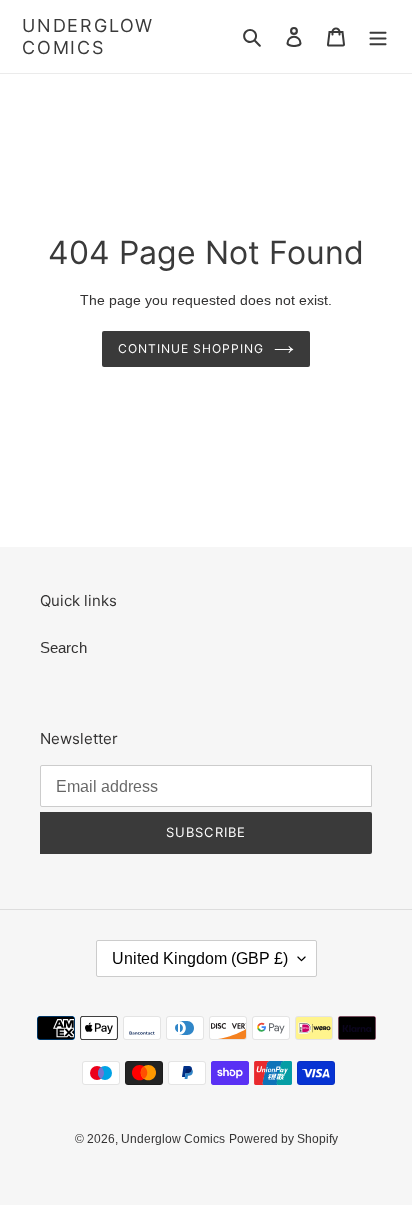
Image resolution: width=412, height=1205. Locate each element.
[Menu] (378, 36)
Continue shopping (191, 348)
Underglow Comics (88, 36)
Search (63, 647)
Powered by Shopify (283, 1139)
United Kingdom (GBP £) (200, 958)
